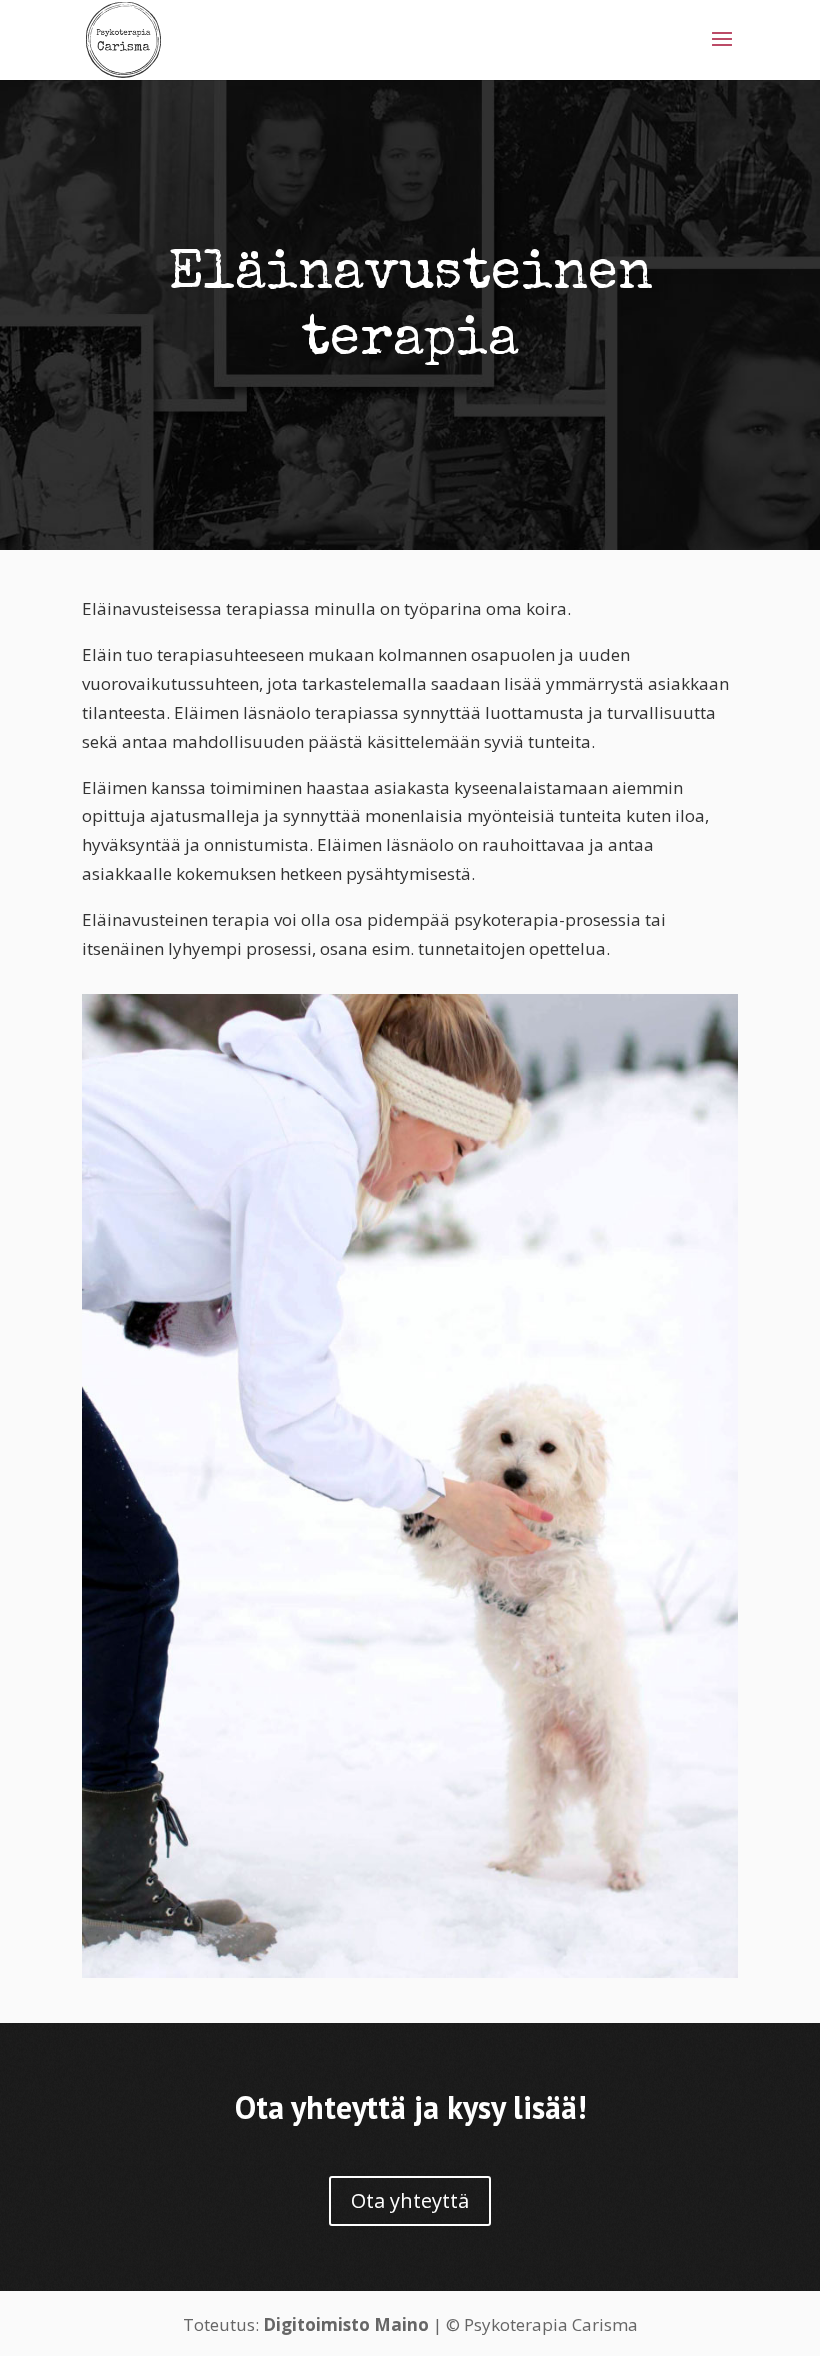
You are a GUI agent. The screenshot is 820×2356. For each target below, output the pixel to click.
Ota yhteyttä (410, 2200)
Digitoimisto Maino (346, 2324)
